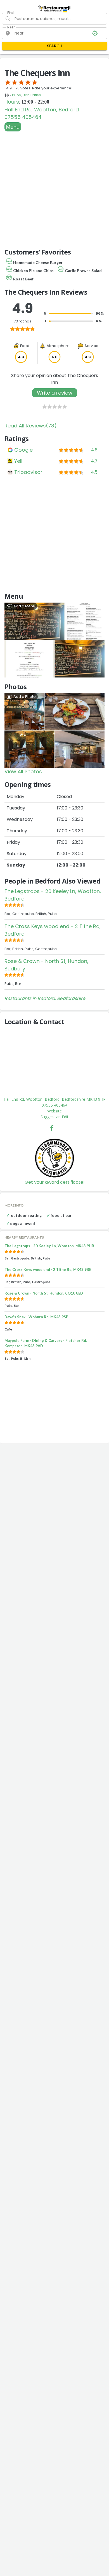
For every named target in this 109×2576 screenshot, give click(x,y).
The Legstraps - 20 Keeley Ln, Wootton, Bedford (53, 895)
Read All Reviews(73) (31, 426)
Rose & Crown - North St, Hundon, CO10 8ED (44, 1293)
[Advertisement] (54, 189)
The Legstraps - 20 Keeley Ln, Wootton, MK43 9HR (49, 1246)
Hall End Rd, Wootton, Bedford (42, 110)
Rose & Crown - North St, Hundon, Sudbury (46, 965)
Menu (13, 127)
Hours (12, 102)
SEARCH (55, 46)
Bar (26, 95)
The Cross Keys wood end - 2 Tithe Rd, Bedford (53, 930)
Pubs (16, 95)
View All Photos (23, 771)
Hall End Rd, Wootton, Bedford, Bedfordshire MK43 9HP (55, 1099)
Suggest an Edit (54, 1117)
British (36, 95)
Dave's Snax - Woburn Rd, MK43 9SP (36, 1317)
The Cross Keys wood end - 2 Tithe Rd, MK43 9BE (48, 1269)
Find (10, 13)
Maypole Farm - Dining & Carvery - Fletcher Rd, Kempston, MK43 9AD (46, 1343)
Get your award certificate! (55, 1182)
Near (11, 27)
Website (54, 1111)
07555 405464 (23, 117)
